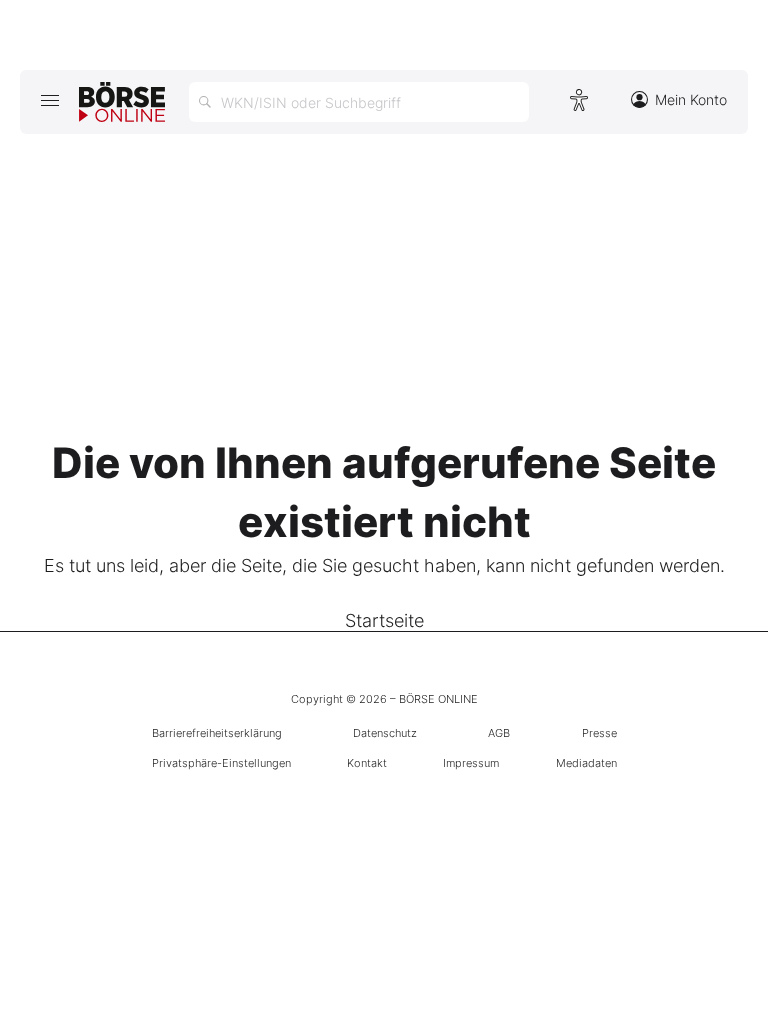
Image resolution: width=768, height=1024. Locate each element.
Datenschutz (385, 733)
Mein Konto (691, 99)
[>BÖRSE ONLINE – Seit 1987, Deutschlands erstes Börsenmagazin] (122, 102)
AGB (499, 733)
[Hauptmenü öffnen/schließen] (49, 100)
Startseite (384, 620)
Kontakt (367, 763)
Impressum (471, 763)
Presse (599, 733)
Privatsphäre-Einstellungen (221, 763)
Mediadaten (586, 763)
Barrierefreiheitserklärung (217, 733)
